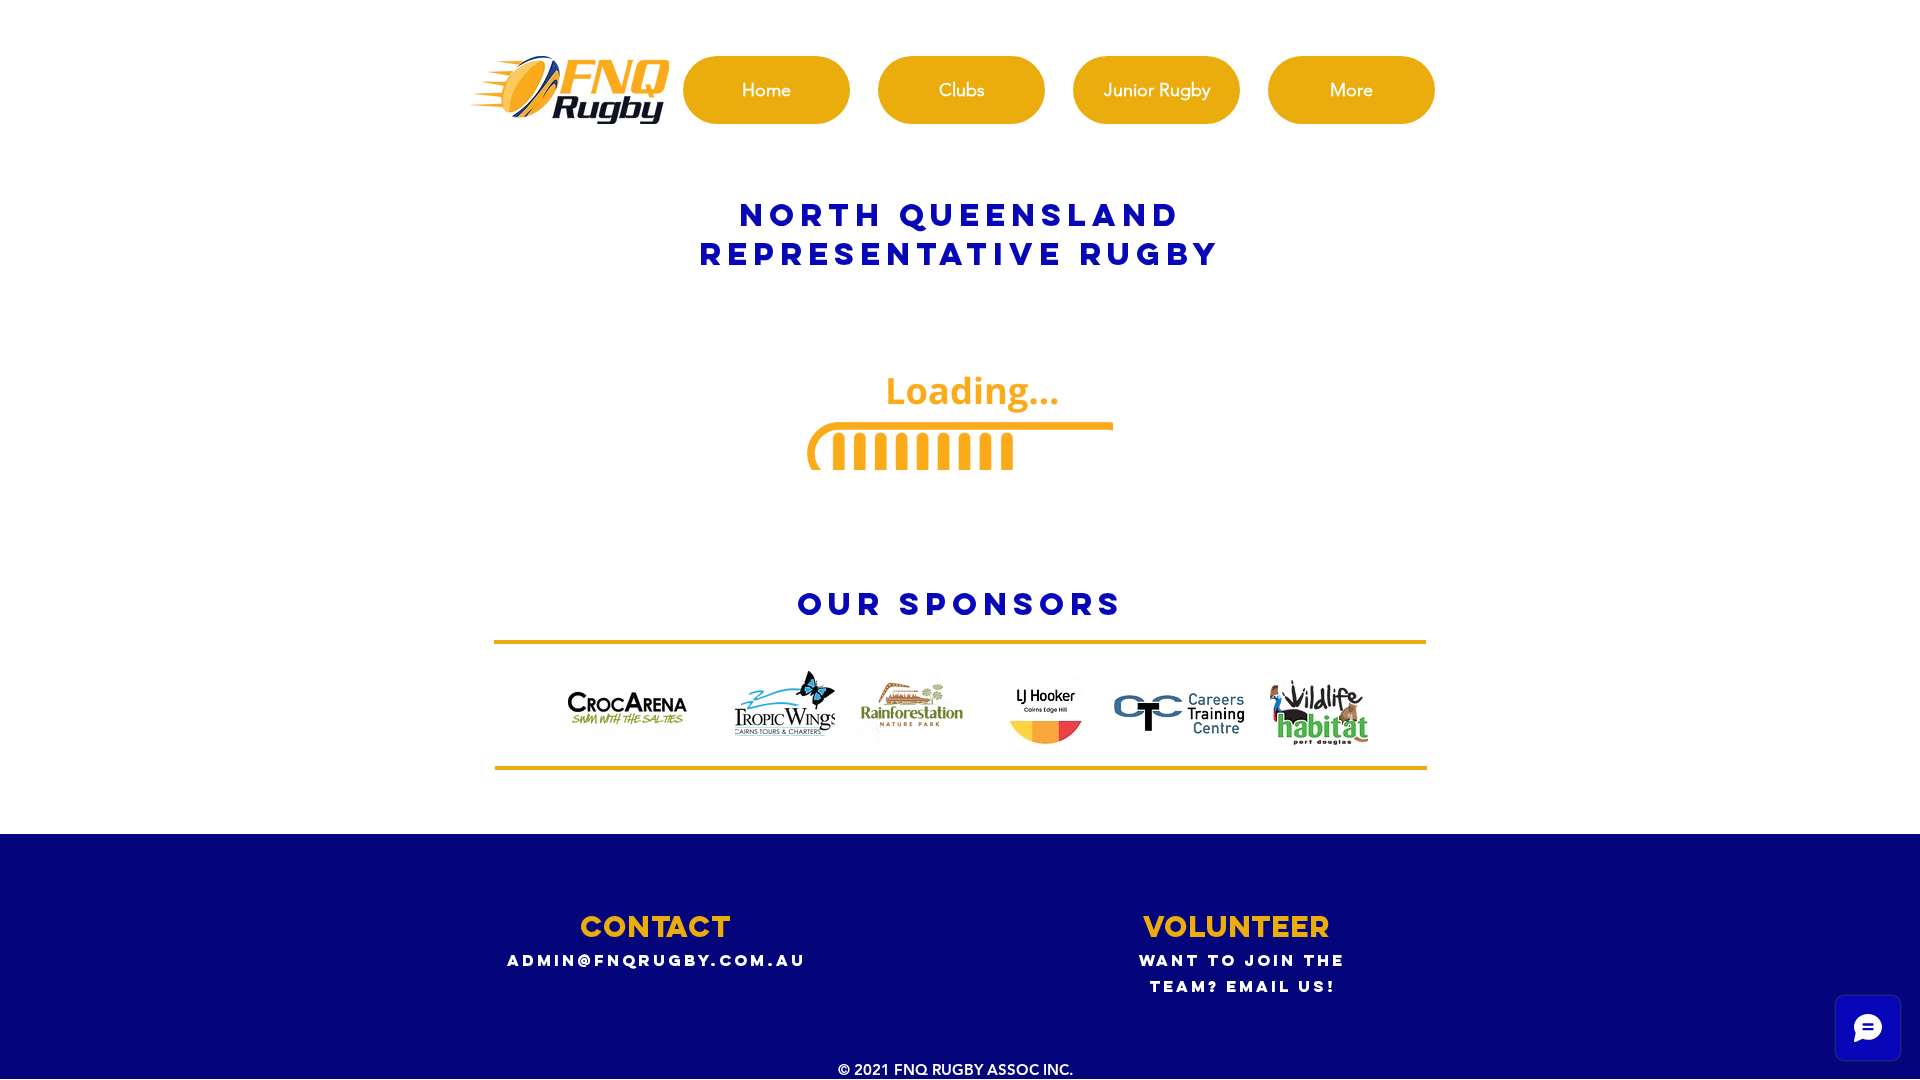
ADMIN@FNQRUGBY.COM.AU (656, 960)
